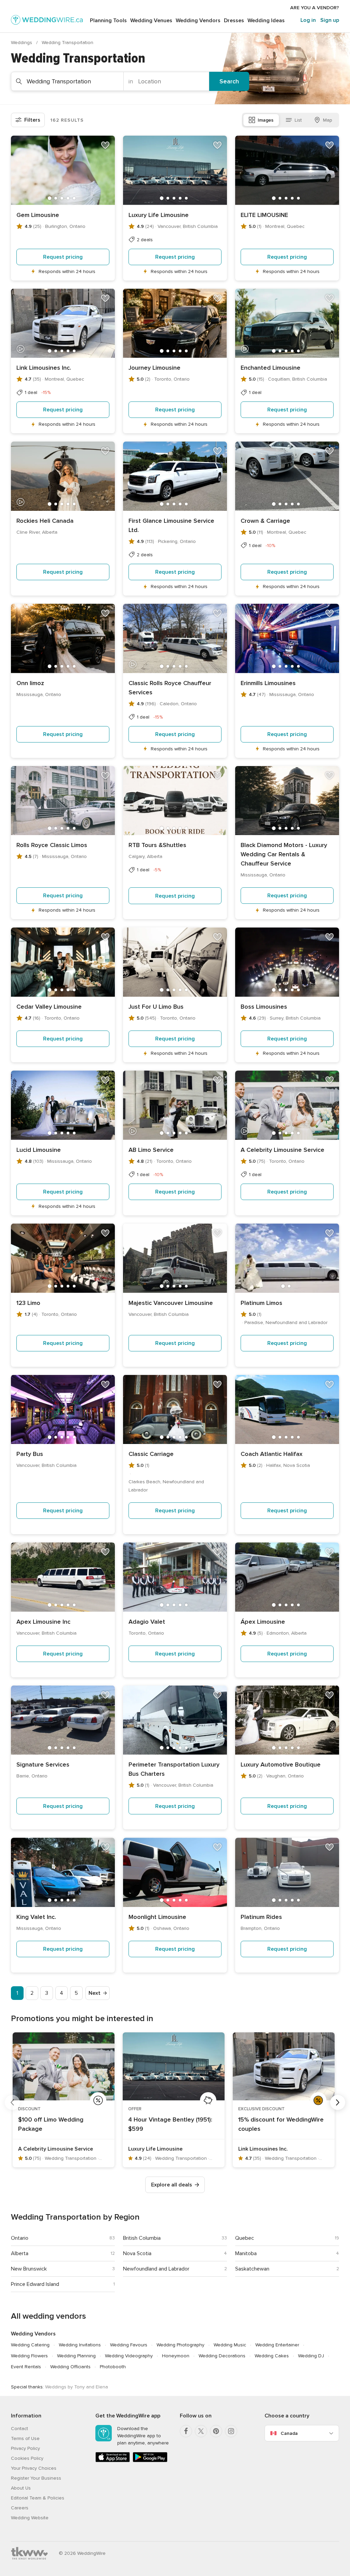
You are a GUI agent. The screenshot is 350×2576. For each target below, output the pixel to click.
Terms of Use (25, 2438)
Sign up (330, 20)
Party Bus (30, 1454)
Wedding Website (30, 2518)
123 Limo (28, 1303)
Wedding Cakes (272, 2356)
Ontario (20, 2238)
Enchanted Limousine (271, 368)
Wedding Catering (30, 2345)
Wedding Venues (151, 21)
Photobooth (113, 2367)
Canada (289, 2433)
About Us (21, 2488)
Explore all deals (172, 2185)
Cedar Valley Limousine (49, 1007)
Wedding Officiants (70, 2367)
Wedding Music (230, 2345)
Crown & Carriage (265, 521)
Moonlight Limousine (157, 1917)
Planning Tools (108, 21)
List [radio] (298, 120)
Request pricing (63, 257)
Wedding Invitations (80, 2345)
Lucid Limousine (39, 1150)
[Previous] (12, 2102)
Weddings (22, 43)
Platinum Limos (261, 1303)
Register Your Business (36, 2478)
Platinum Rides (261, 1917)
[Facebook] (186, 2431)
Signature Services (43, 1764)
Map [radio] (328, 120)
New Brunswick (29, 2269)
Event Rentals (26, 2367)
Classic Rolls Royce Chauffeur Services (170, 688)
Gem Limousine (38, 215)
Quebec (245, 2238)
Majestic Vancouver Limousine (171, 1303)
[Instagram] (231, 2431)
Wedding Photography (180, 2345)
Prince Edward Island (35, 2284)
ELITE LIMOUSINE (264, 215)
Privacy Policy (25, 2448)
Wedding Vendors (198, 21)
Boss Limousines (264, 1007)
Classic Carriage (151, 1454)
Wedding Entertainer (277, 2345)
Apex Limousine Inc (43, 1622)
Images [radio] (266, 120)
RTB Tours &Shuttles (157, 845)
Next (95, 1993)
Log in (308, 20)
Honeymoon (176, 2356)
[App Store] (113, 2461)
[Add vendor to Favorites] (105, 145)
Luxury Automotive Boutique (281, 1764)
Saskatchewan (252, 2269)
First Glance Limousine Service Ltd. (171, 525)
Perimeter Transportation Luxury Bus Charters (174, 1769)
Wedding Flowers (29, 2356)
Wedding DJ (311, 2356)
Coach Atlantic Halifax (272, 1454)
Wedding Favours (129, 2345)
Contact (19, 2429)
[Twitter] (201, 2431)
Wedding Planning (76, 2356)
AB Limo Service (151, 1150)
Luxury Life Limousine (159, 215)
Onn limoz (30, 683)
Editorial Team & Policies (38, 2498)
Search (229, 81)
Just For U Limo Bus (156, 1007)
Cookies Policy (27, 2458)
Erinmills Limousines (268, 683)
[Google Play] (150, 2461)
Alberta (20, 2253)
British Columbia (142, 2238)
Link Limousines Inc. (44, 368)
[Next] (338, 2102)
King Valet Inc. (36, 1917)
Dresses (234, 21)
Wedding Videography (129, 2356)
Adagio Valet (147, 1622)
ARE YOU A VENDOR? (315, 8)
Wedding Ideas (266, 21)
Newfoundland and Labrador (156, 2269)
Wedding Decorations (222, 2356)
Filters (32, 120)
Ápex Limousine (263, 1622)
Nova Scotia (137, 2253)
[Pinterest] (216, 2431)
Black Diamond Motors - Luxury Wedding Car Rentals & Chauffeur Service (284, 854)
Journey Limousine (154, 368)
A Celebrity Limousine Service (282, 1150)
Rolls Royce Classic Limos (52, 845)
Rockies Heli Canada (45, 521)
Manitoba (246, 2253)
